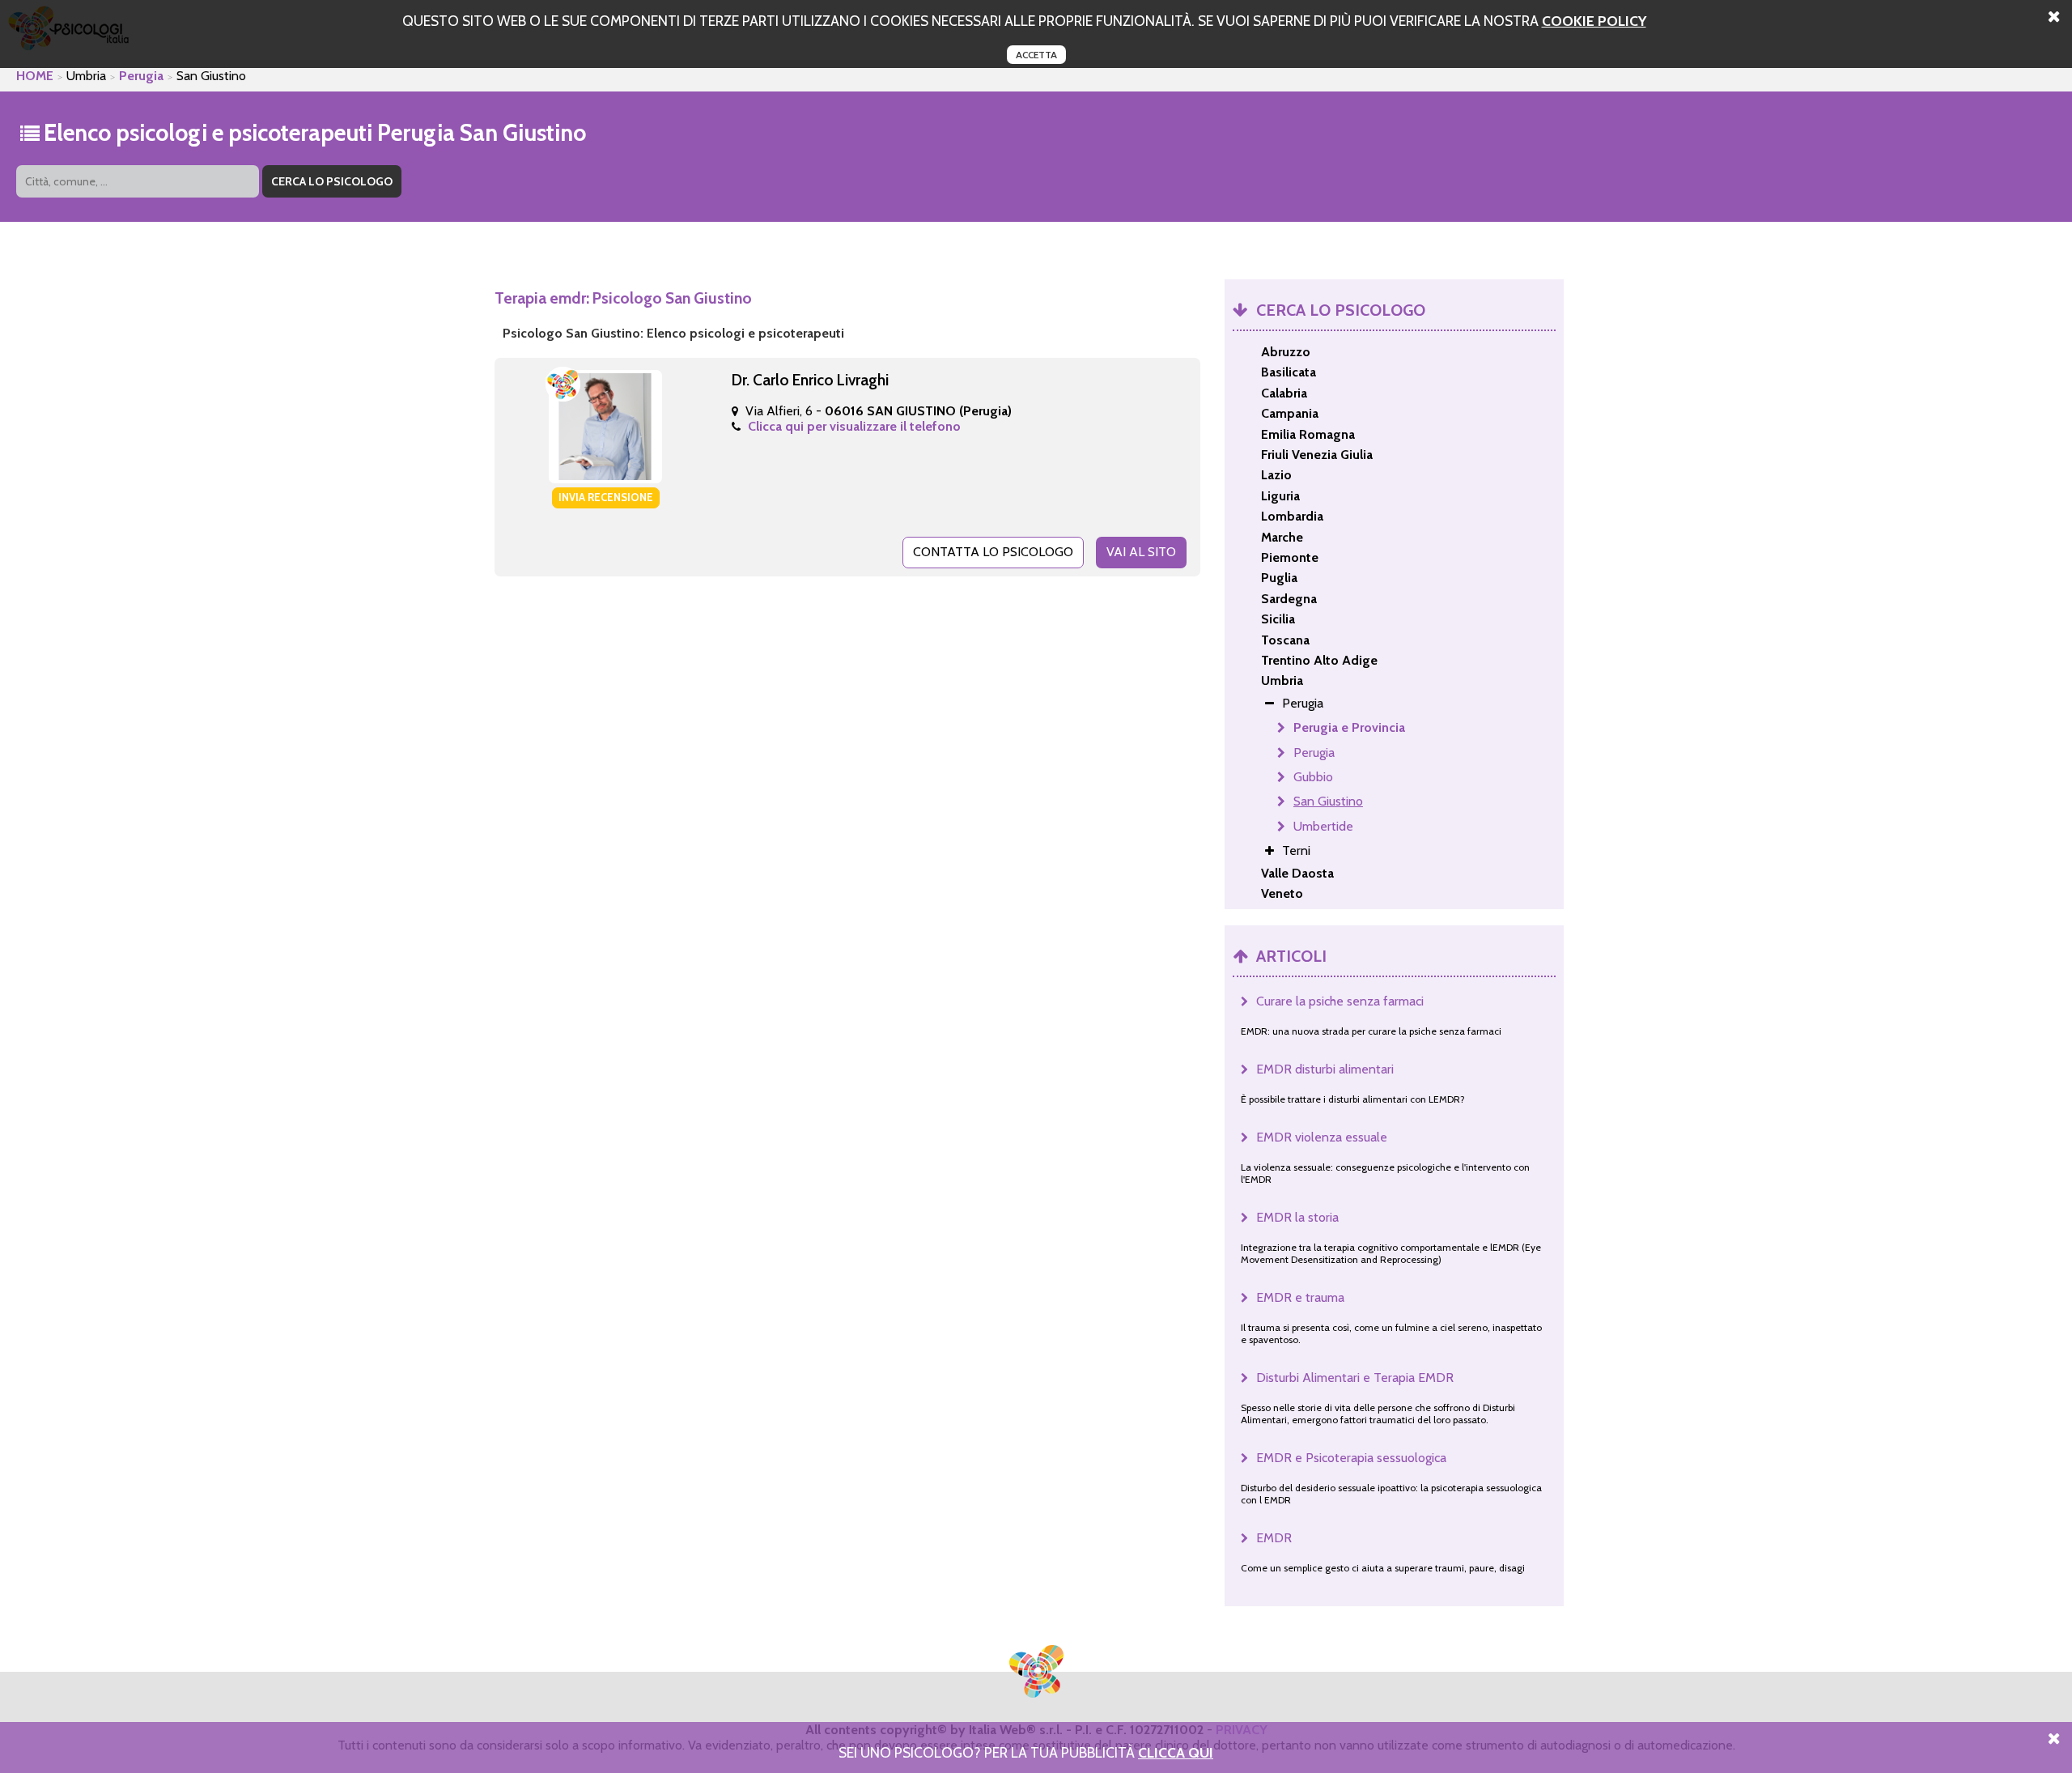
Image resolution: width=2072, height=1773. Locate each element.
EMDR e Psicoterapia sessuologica (1351, 1458)
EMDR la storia (1297, 1217)
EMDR (1274, 1538)
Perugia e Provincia (1349, 727)
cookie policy (1594, 21)
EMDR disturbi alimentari (1325, 1069)
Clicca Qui (1176, 1752)
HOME (35, 76)
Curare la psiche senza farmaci (1340, 1001)
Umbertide (1323, 826)
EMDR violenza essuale (1322, 1137)
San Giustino (1328, 801)
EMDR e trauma (1300, 1297)
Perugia (141, 76)
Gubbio (1313, 777)
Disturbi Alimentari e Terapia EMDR (1355, 1378)
